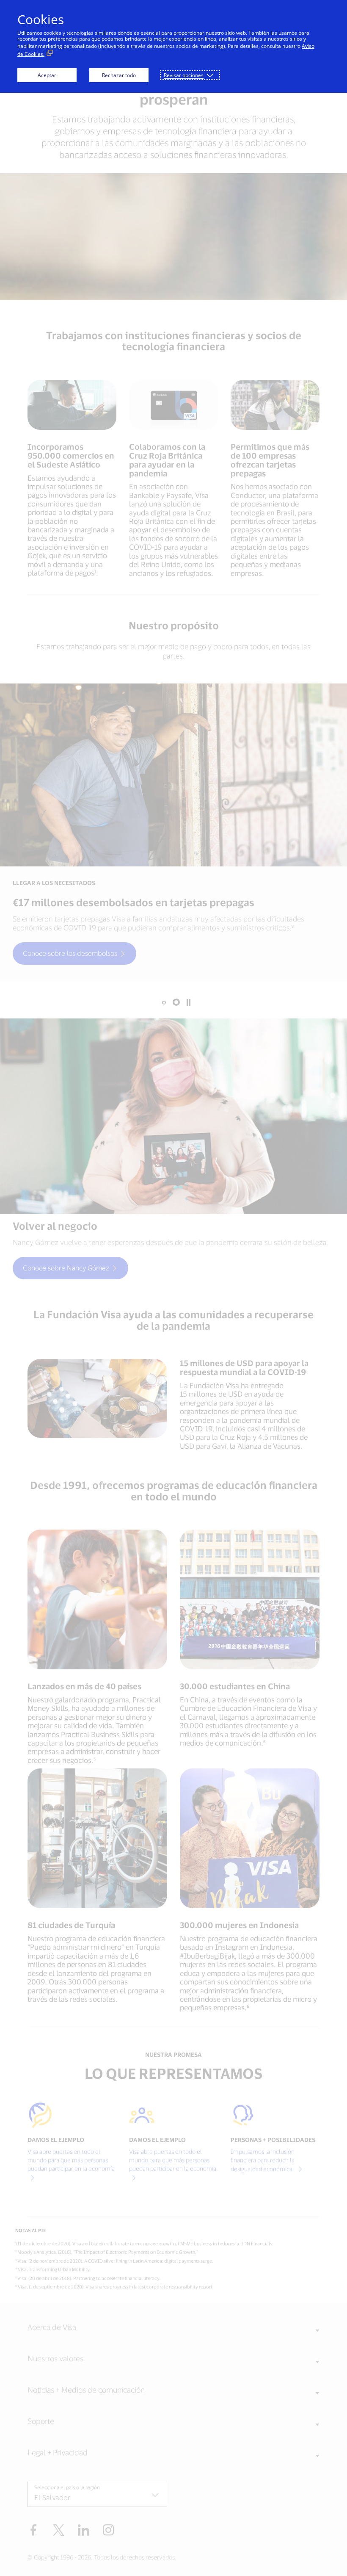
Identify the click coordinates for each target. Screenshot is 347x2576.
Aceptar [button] (47, 75)
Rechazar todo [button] (119, 75)
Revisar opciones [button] (184, 75)
